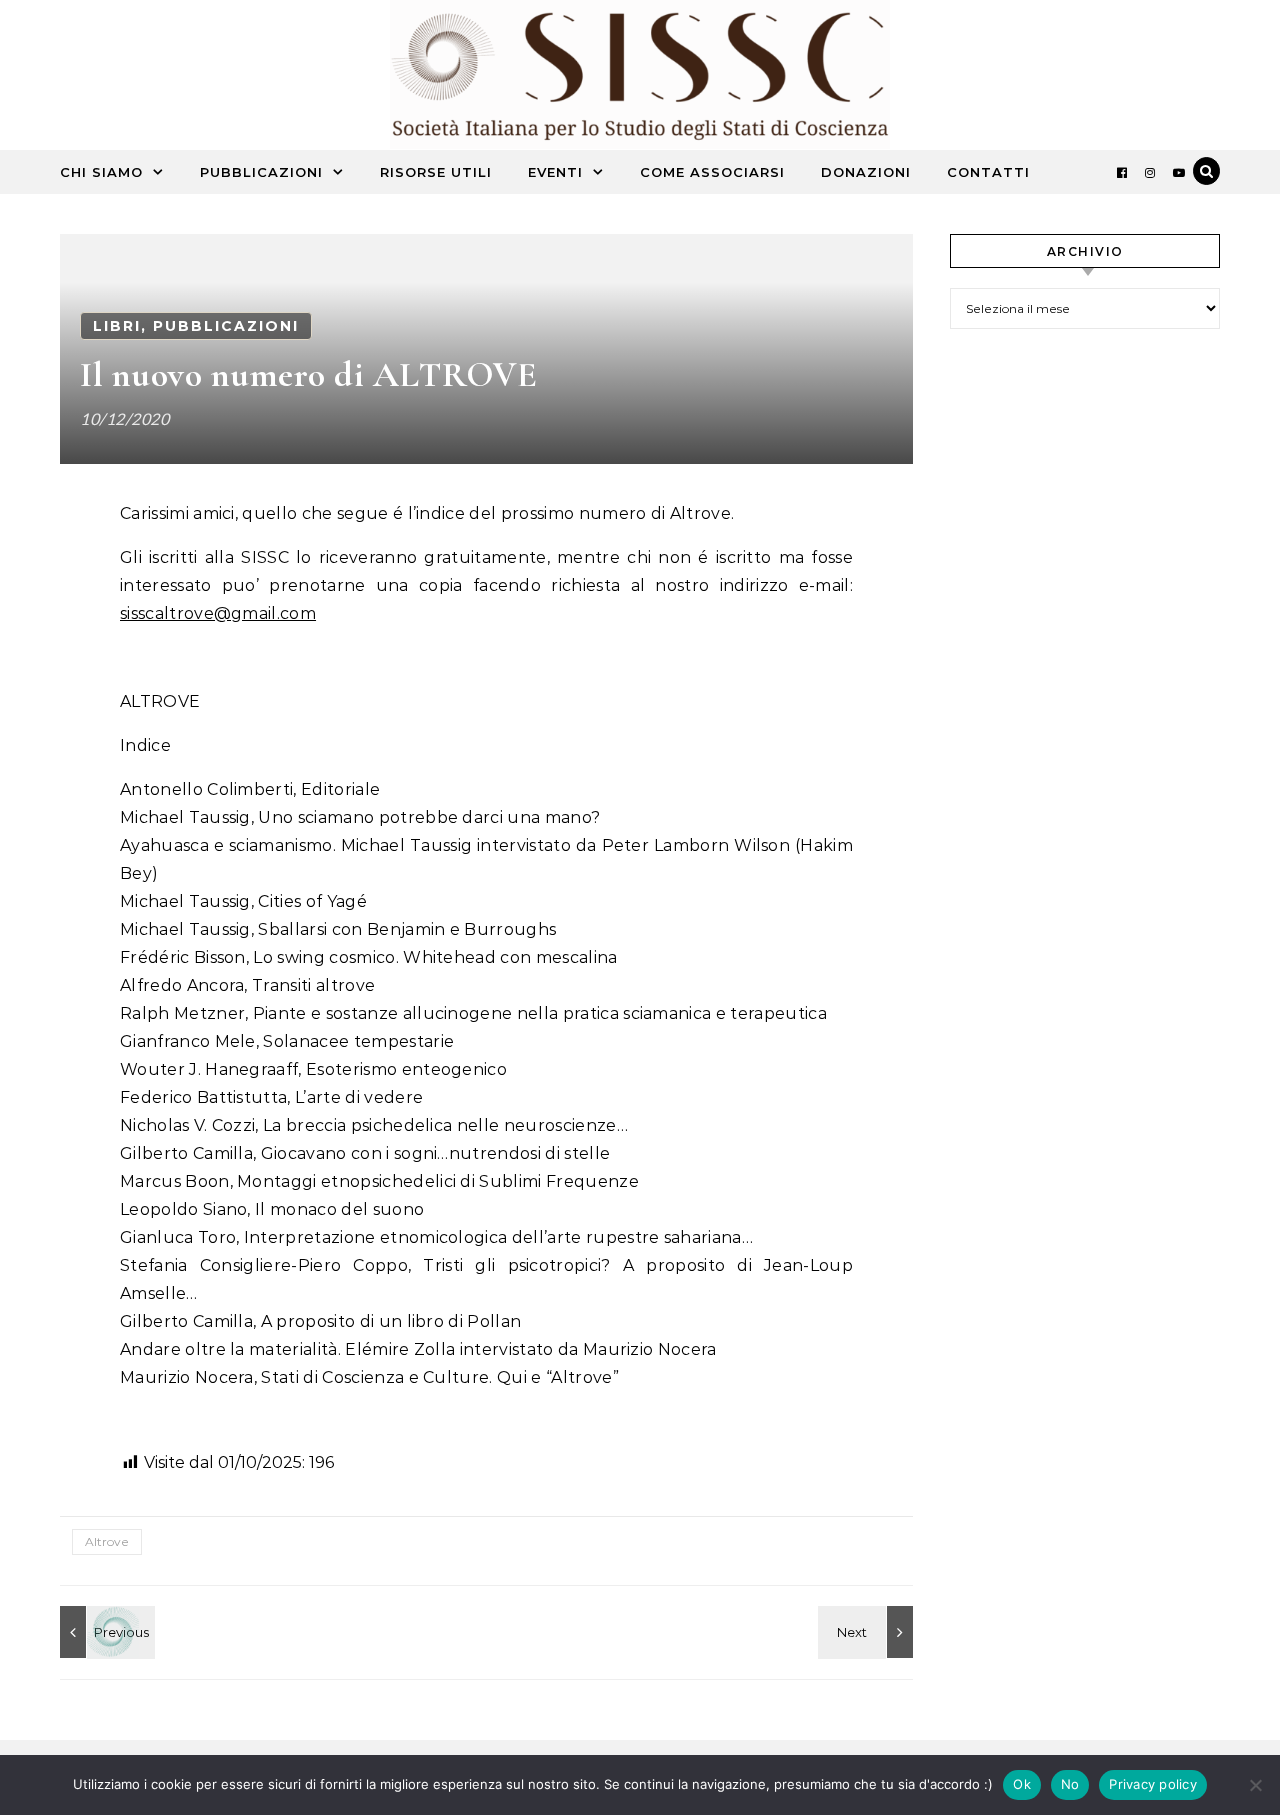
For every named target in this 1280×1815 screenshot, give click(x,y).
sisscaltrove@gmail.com (218, 613)
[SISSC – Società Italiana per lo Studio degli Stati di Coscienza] (640, 79)
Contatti (988, 172)
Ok (1022, 1784)
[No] (1255, 1785)
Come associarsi (712, 172)
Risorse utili (436, 172)
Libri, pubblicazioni (196, 326)
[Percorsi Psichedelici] (105, 1632)
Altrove (107, 1541)
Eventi (555, 172)
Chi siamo (101, 172)
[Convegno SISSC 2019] (868, 1632)
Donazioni (866, 172)
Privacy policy (1153, 1784)
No (1070, 1784)
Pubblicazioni (261, 172)
